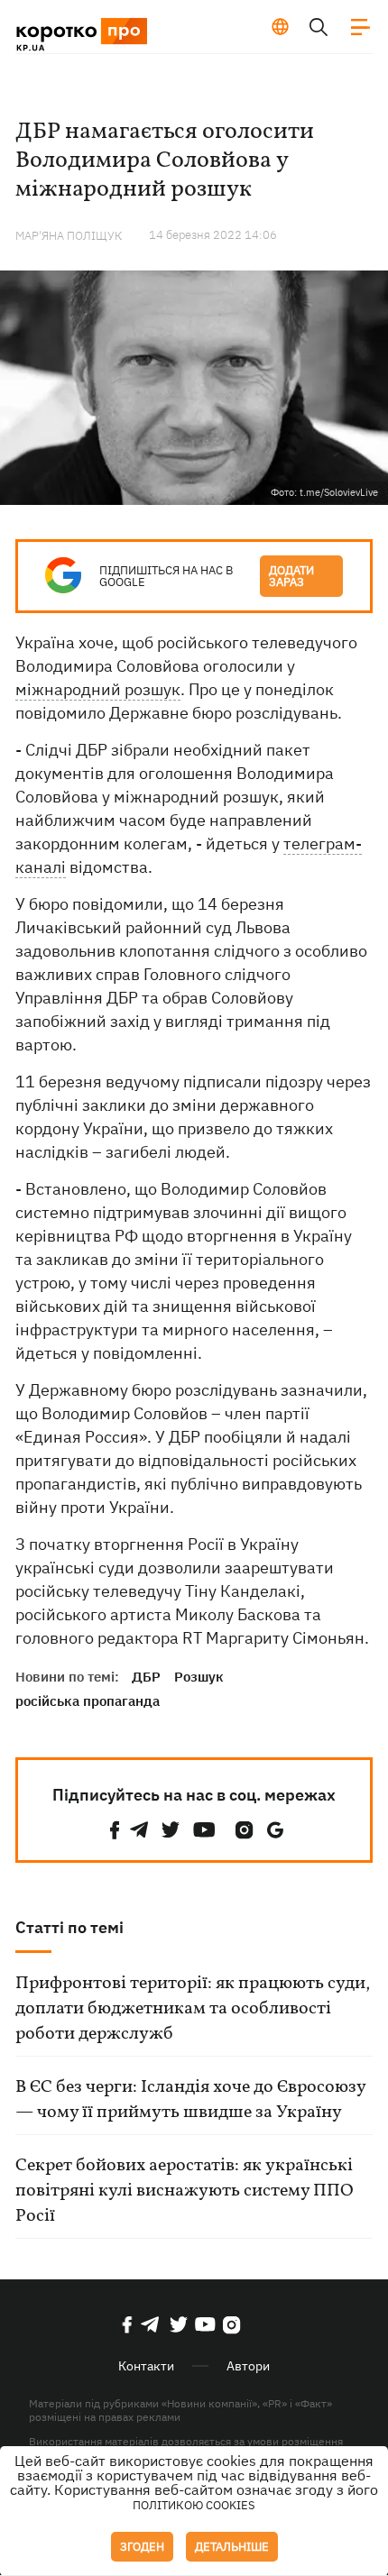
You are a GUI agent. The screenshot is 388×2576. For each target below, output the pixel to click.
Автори (248, 2366)
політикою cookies (194, 2505)
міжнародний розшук (98, 689)
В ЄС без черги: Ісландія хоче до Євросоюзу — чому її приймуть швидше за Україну (190, 2100)
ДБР (146, 1677)
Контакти (146, 2366)
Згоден (142, 2547)
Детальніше (232, 2547)
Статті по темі (69, 1927)
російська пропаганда (88, 1701)
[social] (115, 1830)
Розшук (199, 1677)
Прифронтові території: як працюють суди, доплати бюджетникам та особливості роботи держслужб (193, 2009)
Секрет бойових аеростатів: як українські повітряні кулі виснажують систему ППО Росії (185, 2191)
